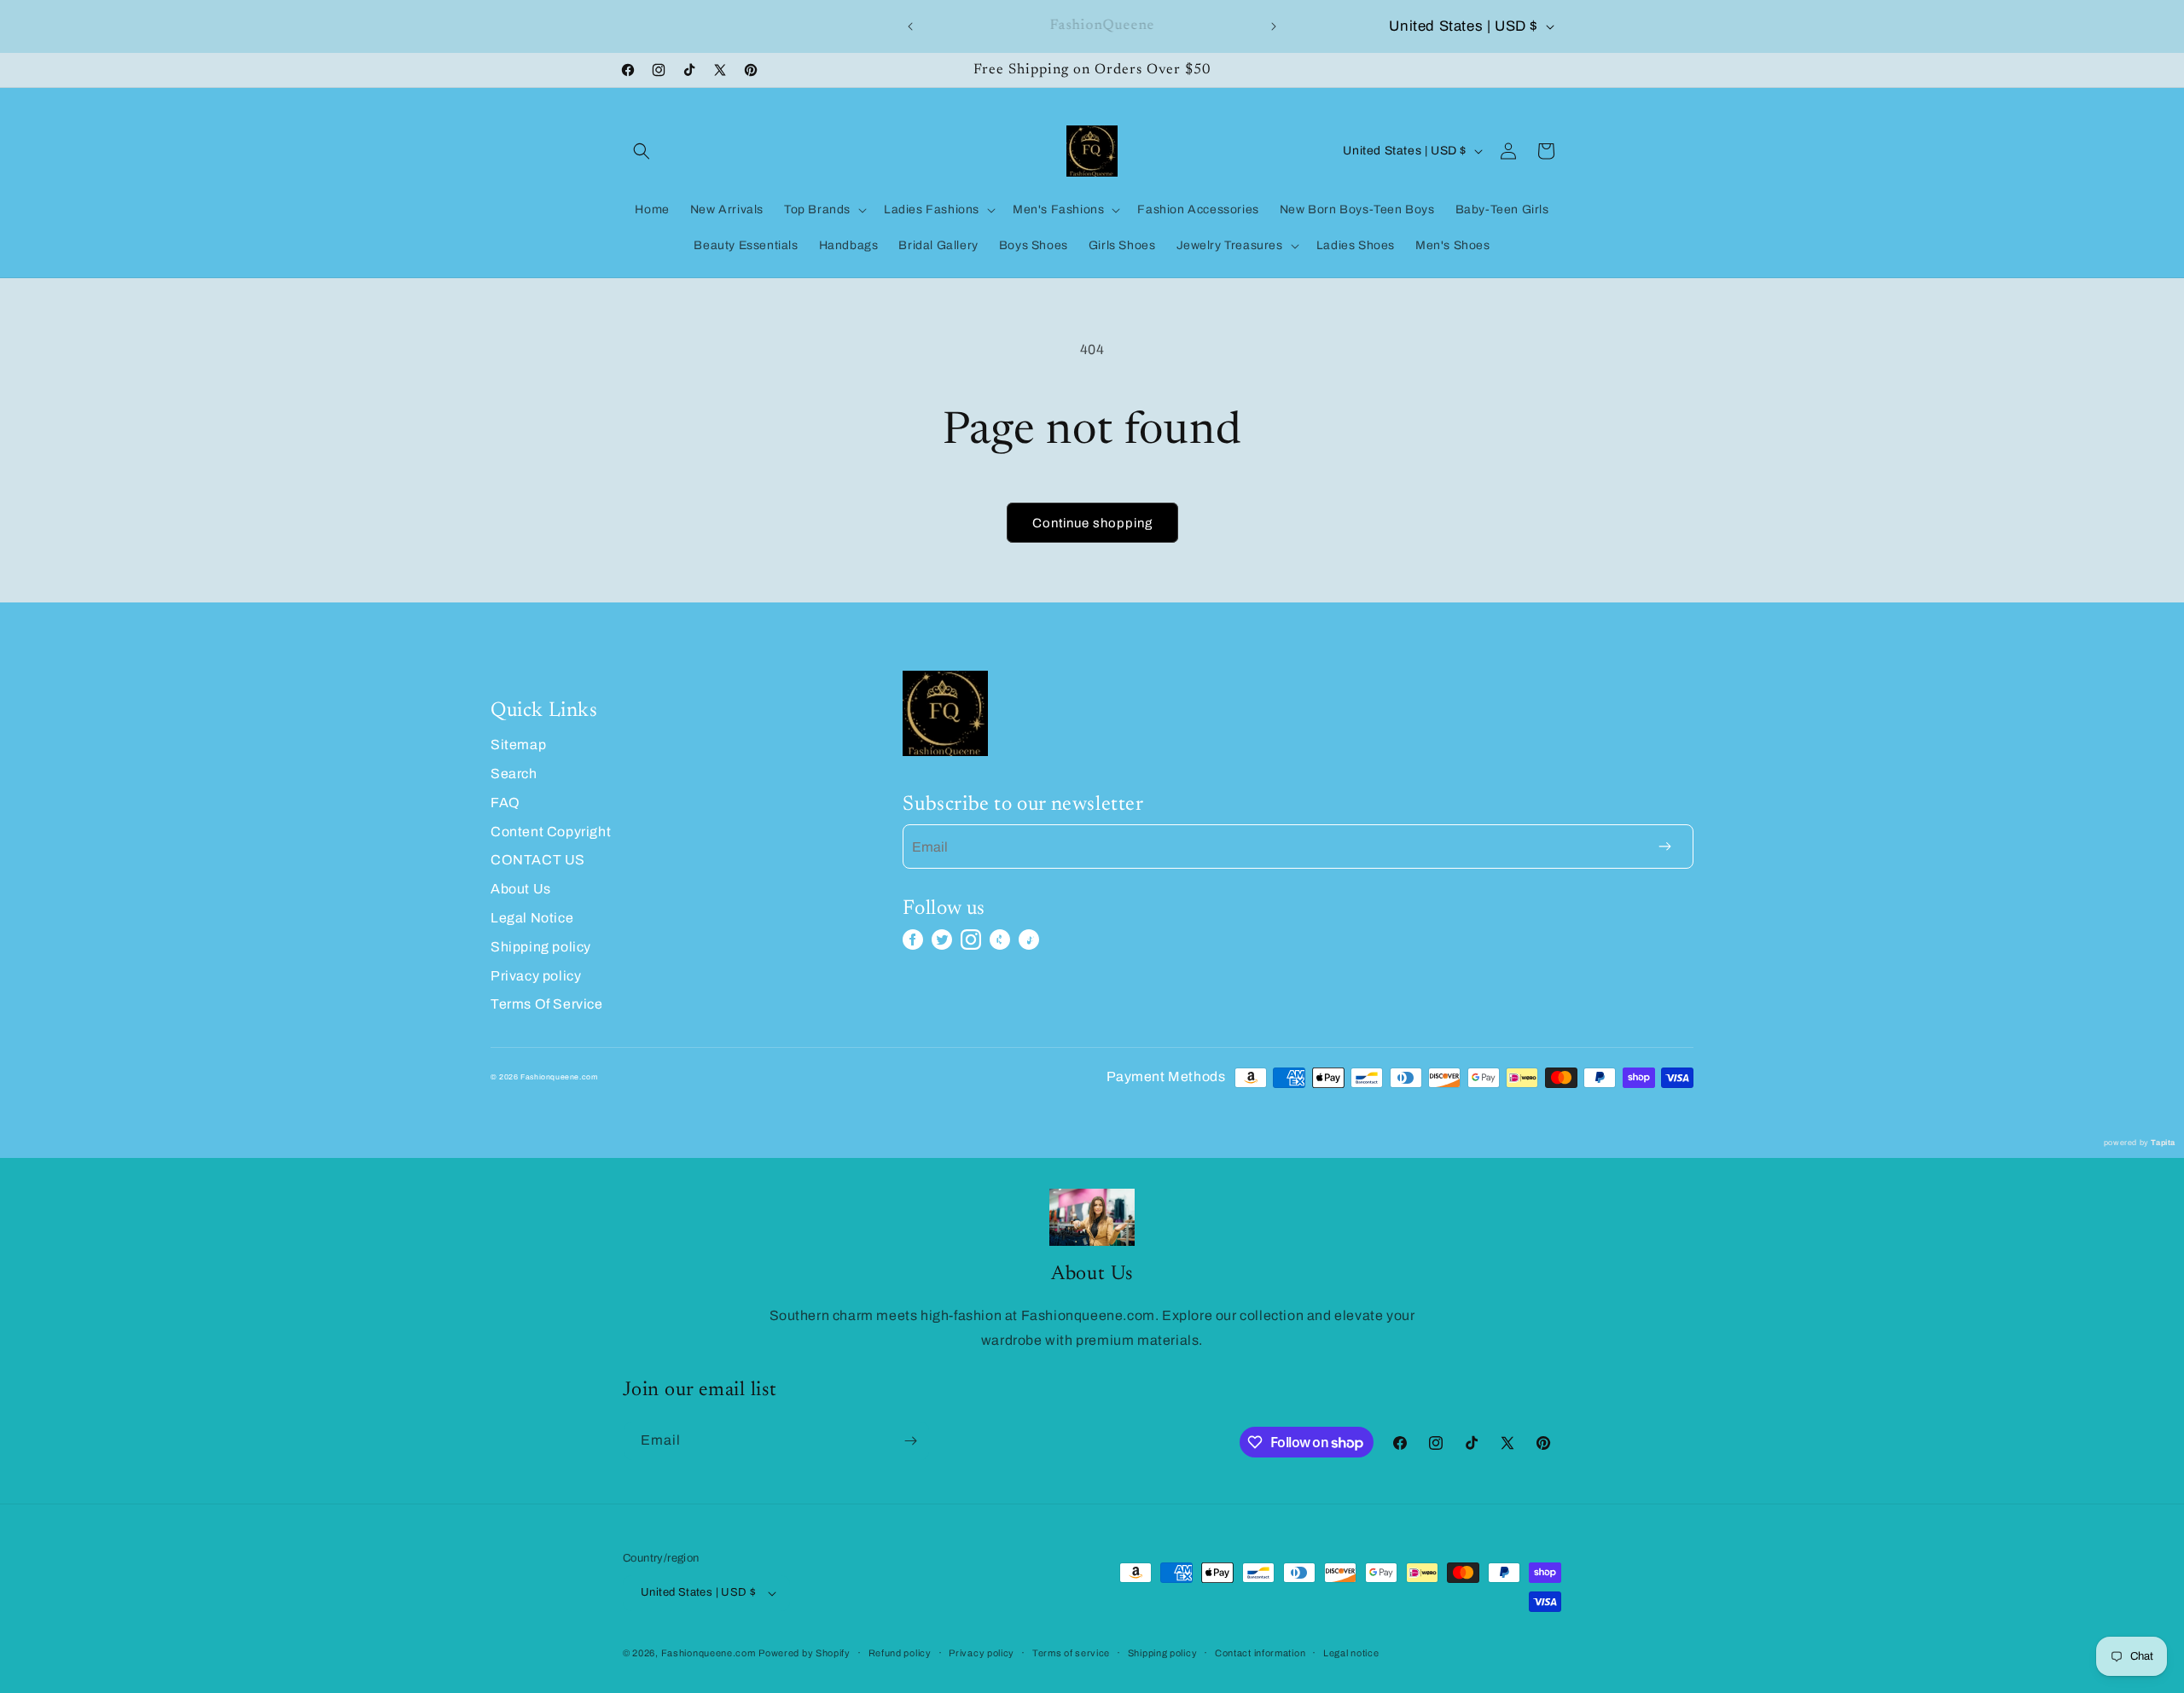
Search (514, 774)
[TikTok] (1029, 940)
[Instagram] (971, 940)
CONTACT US (538, 860)
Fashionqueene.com (709, 1653)
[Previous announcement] (910, 26)
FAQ (505, 803)
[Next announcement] (1274, 26)
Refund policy (900, 1653)
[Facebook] (913, 940)
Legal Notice (532, 918)
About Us (521, 889)
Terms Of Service (547, 1004)
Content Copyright (551, 832)
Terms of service (1071, 1653)
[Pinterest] (1000, 940)
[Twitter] (942, 940)
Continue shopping (1092, 523)
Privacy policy (536, 976)
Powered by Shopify (804, 1653)
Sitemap (518, 745)
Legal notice (1351, 1653)
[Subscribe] (910, 1441)
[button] (642, 151)
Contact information (1260, 1653)
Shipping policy (541, 947)
